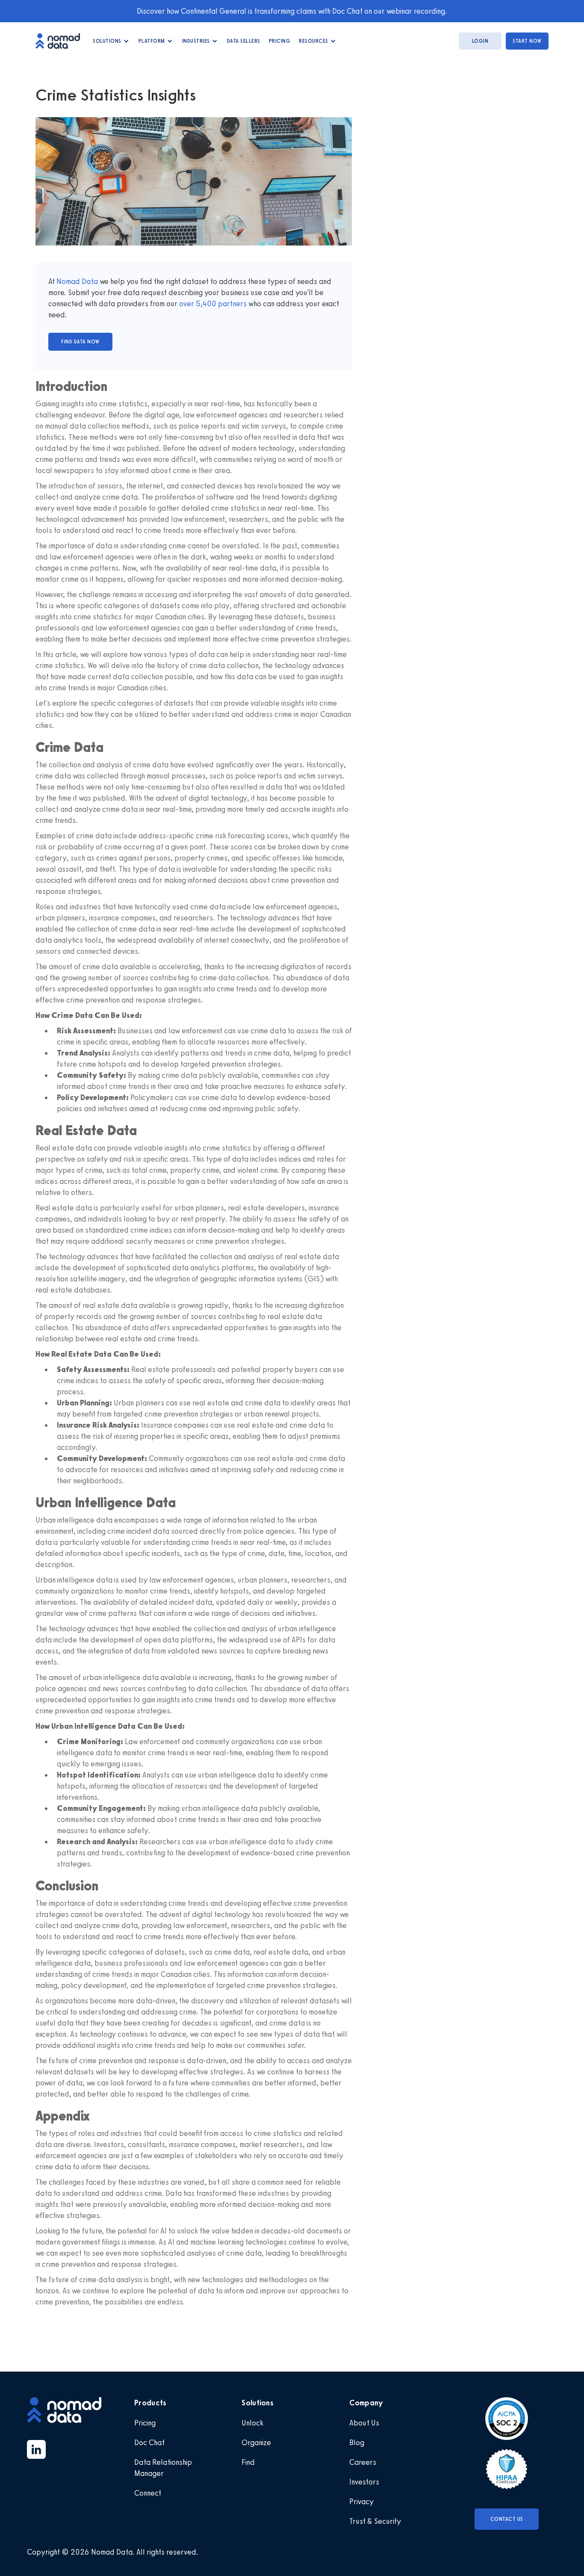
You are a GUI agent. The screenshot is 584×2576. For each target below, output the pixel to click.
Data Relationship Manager (163, 2468)
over (187, 304)
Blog (357, 2443)
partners (232, 304)
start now (527, 41)
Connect (148, 2493)
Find (248, 2462)
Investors (364, 2482)
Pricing (280, 41)
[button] (111, 41)
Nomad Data (77, 281)
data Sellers (244, 41)
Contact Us (507, 2519)
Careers (363, 2462)
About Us (364, 2423)
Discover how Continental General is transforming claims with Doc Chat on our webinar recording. (292, 11)
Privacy (361, 2502)
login (480, 41)
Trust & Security (375, 2521)
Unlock (252, 2423)
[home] (62, 41)
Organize (256, 2443)
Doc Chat (149, 2443)
